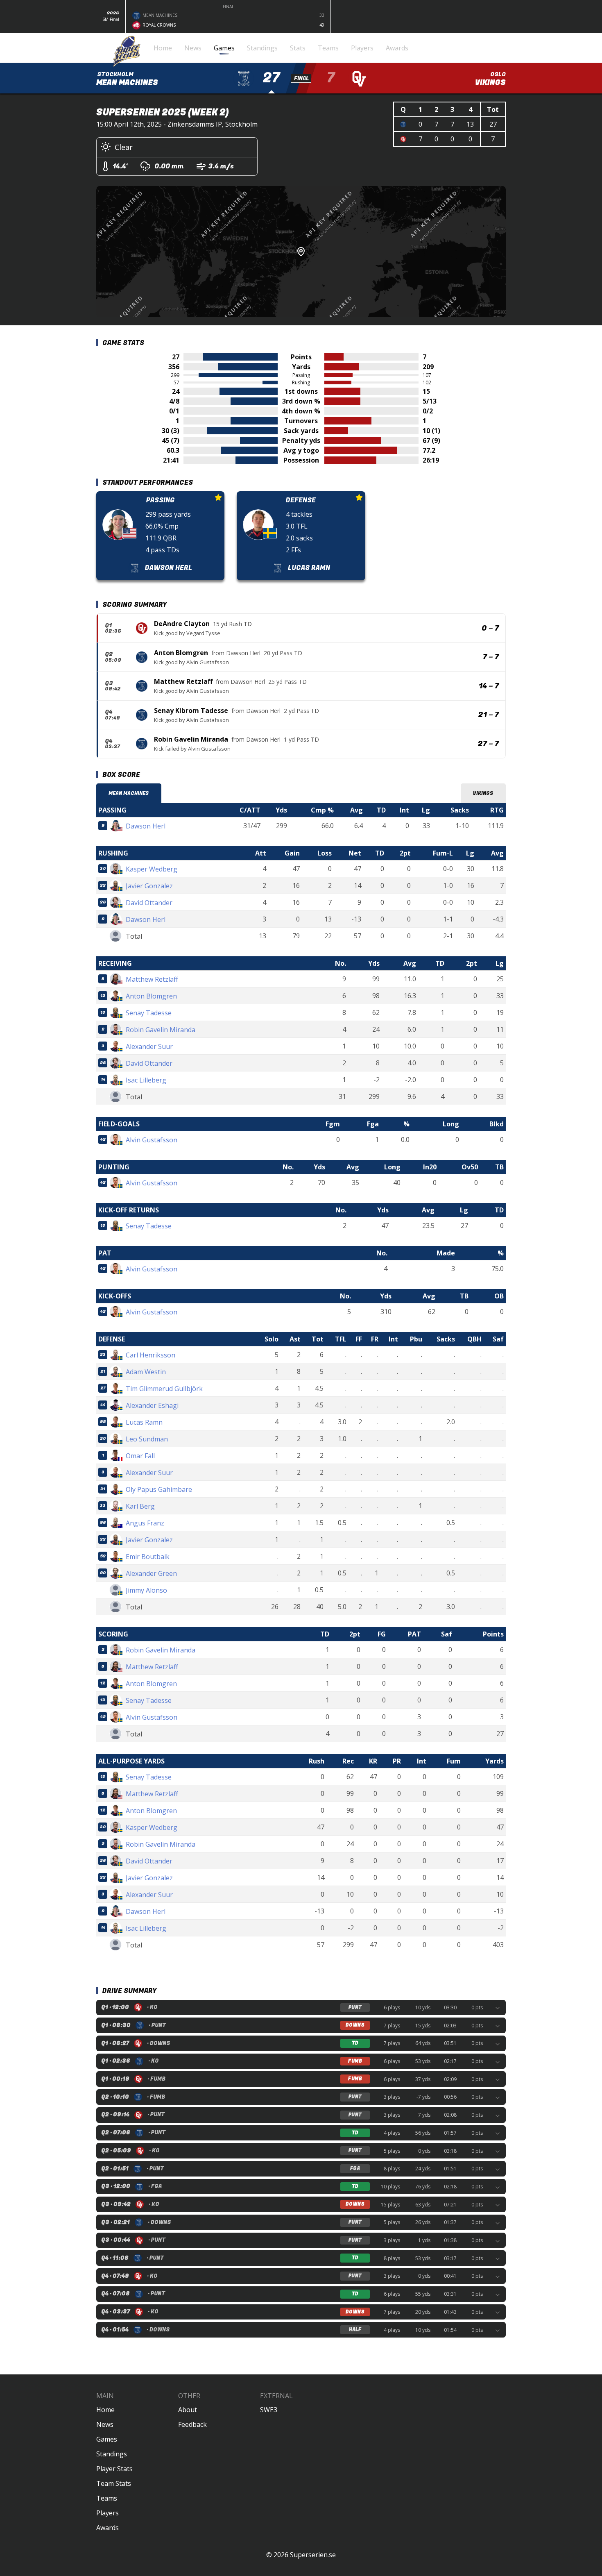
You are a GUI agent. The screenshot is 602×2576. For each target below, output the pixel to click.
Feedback (192, 2424)
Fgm (333, 1124)
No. (341, 963)
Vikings (483, 793)
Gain (292, 853)
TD (381, 810)
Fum (454, 1761)
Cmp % (322, 810)
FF (359, 1339)
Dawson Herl (243, 653)
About (188, 2410)
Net (355, 853)
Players (107, 2513)
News (105, 2424)
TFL (341, 1339)
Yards (494, 1761)
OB (499, 1296)
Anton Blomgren (181, 653)
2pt (405, 853)
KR (373, 1761)
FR (375, 1339)
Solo (272, 1339)
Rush (317, 1761)
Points (493, 1634)
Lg (426, 810)
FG (382, 1634)
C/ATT (250, 810)
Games (107, 2439)
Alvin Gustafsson (208, 662)
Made (446, 1253)
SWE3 (269, 2410)
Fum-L (443, 853)
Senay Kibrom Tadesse (191, 710)
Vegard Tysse (203, 633)
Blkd (497, 1124)
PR (397, 1761)
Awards (107, 2528)
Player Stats (114, 2469)
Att (261, 853)
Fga (373, 1124)
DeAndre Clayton (182, 624)
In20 (430, 1167)
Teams (107, 2498)
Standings (112, 2454)
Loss (325, 853)
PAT (414, 1634)
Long (451, 1124)
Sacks (460, 810)
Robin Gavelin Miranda (191, 739)
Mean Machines (129, 793)
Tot (318, 1339)
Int (404, 810)
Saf (498, 1339)
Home (105, 2410)
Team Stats (114, 2483)
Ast (295, 1339)
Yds (281, 810)
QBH (474, 1339)
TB (499, 1167)
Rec (348, 1761)
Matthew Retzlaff (183, 681)
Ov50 (470, 1167)
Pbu (416, 1339)
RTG (497, 810)
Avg (356, 810)
